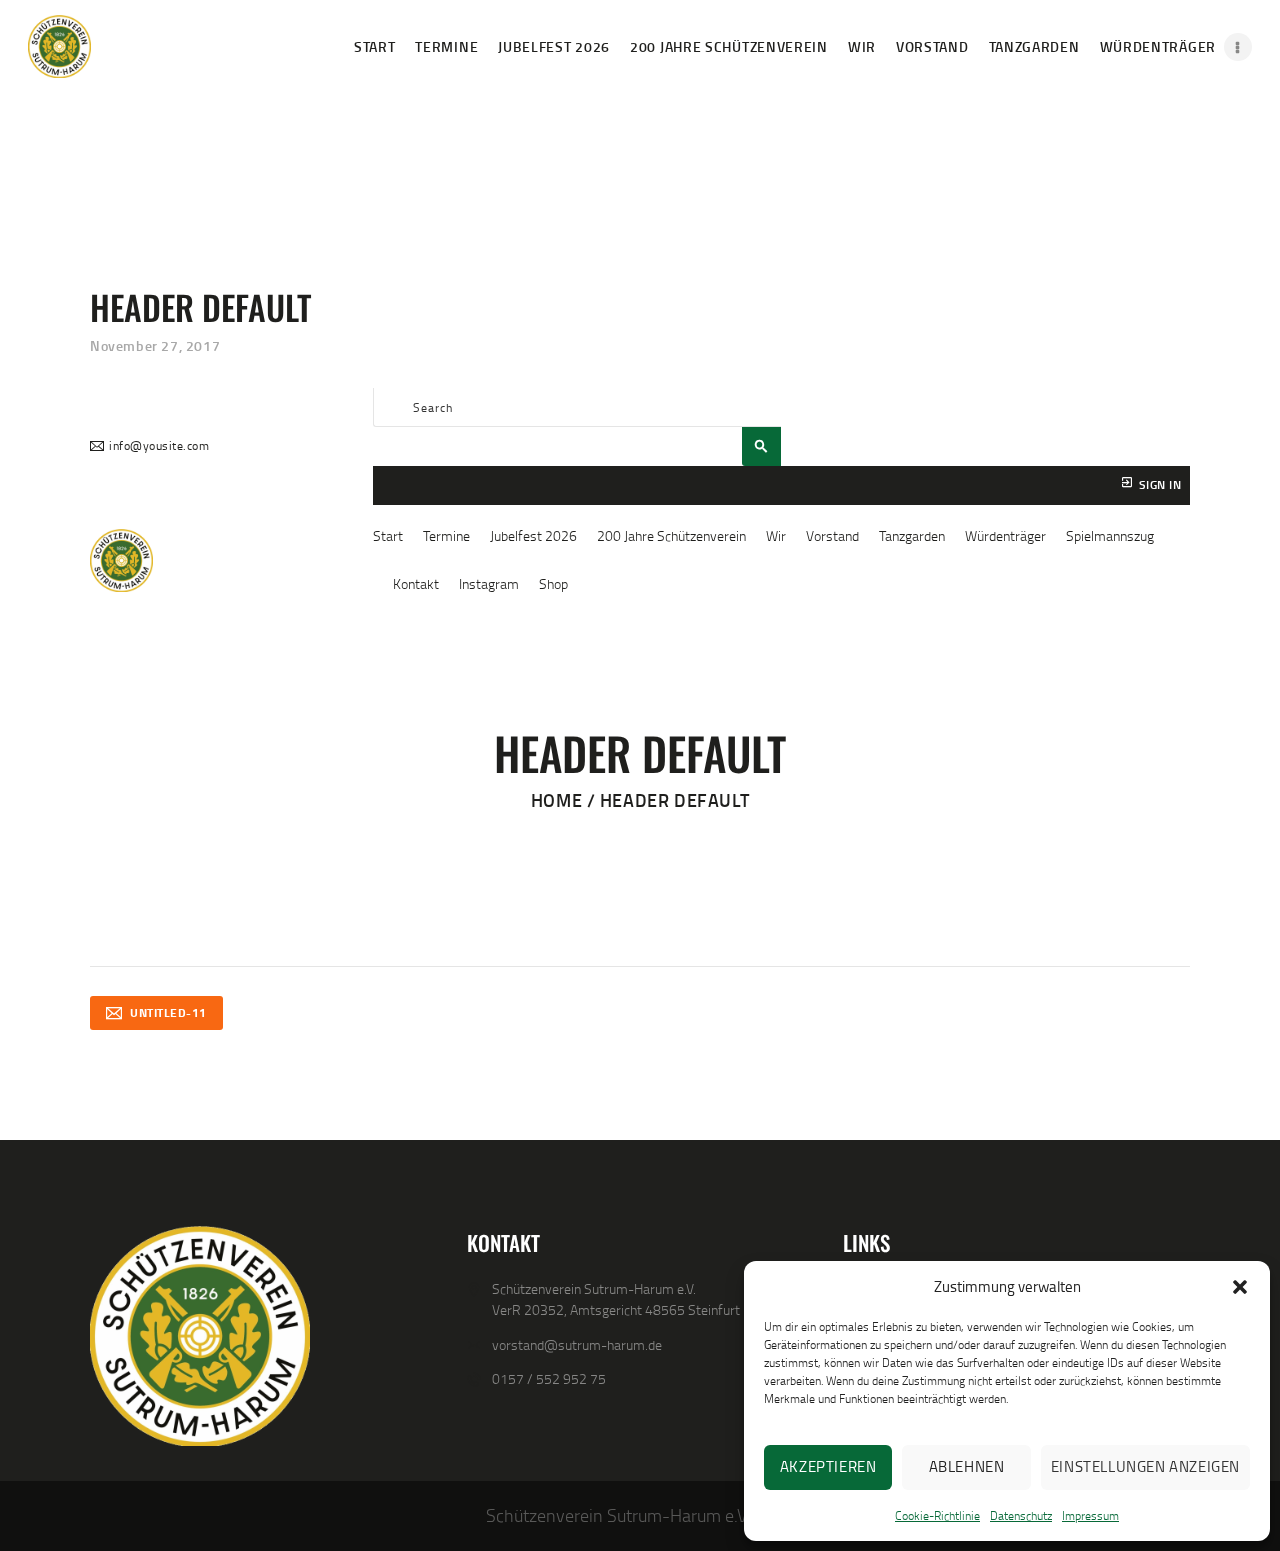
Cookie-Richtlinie (937, 1515)
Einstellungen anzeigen (1145, 1466)
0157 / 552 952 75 (549, 1378)
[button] (1240, 1287)
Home (556, 800)
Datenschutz (1021, 1515)
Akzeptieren (828, 1466)
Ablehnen (967, 1466)
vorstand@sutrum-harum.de (577, 1344)
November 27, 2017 (155, 345)
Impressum (1090, 1515)
